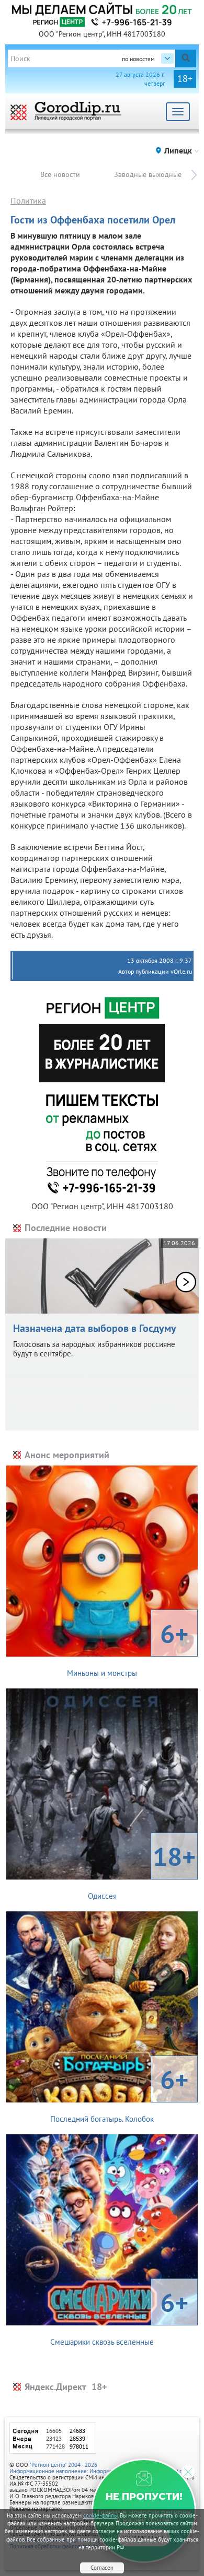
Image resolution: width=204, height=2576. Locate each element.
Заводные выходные (148, 174)
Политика (28, 200)
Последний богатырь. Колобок (119, 2093)
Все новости (60, 174)
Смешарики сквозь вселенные (119, 2316)
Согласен (102, 2568)
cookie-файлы (100, 2515)
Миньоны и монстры (128, 1647)
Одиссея (142, 1870)
